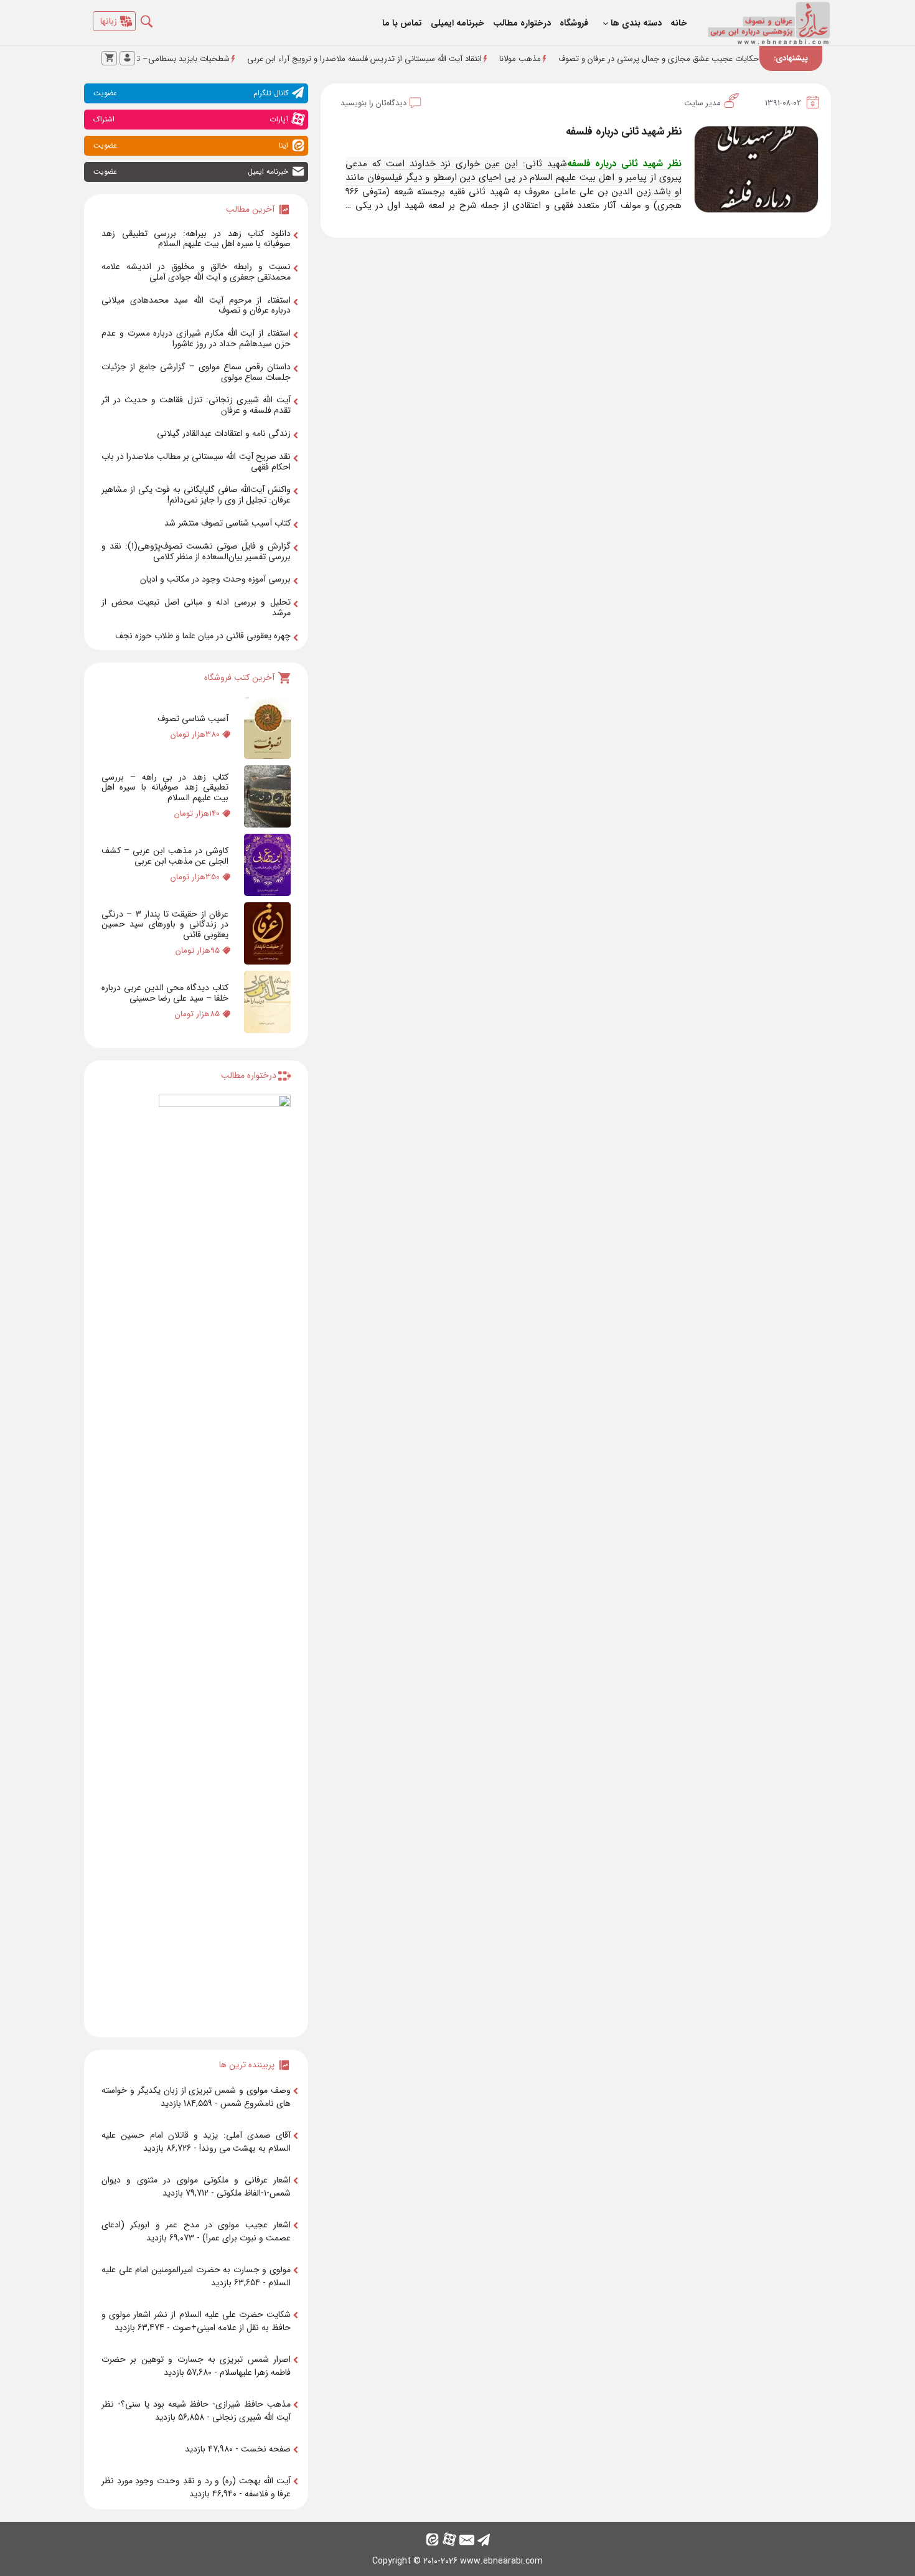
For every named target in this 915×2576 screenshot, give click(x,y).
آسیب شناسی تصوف (193, 719)
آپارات (191, 119)
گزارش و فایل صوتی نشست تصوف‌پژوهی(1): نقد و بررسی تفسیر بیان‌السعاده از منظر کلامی (196, 551)
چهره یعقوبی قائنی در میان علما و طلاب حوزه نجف (203, 636)
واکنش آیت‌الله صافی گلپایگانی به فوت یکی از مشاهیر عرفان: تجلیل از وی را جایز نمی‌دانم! (196, 495)
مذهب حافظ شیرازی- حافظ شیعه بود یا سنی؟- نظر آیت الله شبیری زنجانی (196, 2411)
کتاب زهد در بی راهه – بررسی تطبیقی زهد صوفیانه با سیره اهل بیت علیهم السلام (165, 788)
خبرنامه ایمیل (191, 172)
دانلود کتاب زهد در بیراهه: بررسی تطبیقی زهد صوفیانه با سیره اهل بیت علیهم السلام (196, 239)
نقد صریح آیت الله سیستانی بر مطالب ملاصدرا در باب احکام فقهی (196, 462)
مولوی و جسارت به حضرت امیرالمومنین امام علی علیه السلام (196, 2276)
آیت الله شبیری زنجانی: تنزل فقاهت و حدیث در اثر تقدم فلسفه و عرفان (196, 405)
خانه (679, 23)
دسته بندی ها (636, 23)
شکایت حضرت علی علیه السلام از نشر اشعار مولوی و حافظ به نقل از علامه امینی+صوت (196, 2321)
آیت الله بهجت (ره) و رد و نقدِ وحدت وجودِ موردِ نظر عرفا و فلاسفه (196, 2487)
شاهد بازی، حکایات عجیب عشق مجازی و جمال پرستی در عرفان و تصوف (739, 59)
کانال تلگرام (191, 93)
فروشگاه (574, 23)
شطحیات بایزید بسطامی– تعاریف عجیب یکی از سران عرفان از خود (179, 59)
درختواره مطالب (522, 23)
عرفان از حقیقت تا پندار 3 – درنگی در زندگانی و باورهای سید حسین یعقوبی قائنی (165, 925)
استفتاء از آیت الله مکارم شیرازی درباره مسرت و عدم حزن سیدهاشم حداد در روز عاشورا (196, 338)
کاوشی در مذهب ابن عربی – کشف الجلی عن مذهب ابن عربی (165, 856)
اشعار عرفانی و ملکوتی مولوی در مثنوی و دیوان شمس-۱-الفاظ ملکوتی (196, 2187)
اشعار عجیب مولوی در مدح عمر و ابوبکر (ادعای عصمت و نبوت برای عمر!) (196, 2231)
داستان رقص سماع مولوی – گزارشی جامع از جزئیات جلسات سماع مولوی (196, 372)
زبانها (109, 21)
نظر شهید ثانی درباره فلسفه (624, 132)
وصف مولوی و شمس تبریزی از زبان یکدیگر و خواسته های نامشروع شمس (196, 2097)
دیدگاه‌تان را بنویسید (373, 103)
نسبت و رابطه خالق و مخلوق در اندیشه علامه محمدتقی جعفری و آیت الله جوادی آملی (196, 272)
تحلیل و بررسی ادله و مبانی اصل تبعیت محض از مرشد (196, 607)
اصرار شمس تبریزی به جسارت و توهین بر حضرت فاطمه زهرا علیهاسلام (196, 2366)
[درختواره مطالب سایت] (225, 1561)
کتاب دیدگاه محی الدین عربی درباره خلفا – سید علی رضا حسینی (165, 993)
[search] (156, 18)
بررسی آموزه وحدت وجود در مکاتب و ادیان (215, 579)
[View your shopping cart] (109, 58)
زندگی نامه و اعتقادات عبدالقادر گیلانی (224, 433)
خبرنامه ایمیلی (457, 23)
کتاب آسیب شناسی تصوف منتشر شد (228, 523)
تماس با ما (402, 23)
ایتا (191, 145)
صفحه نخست (266, 2449)
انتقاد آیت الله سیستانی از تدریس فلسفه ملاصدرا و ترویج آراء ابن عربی (425, 59)
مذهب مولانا (580, 59)
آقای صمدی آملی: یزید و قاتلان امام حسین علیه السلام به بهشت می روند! (196, 2142)
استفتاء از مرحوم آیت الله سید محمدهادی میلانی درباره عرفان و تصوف (196, 305)
